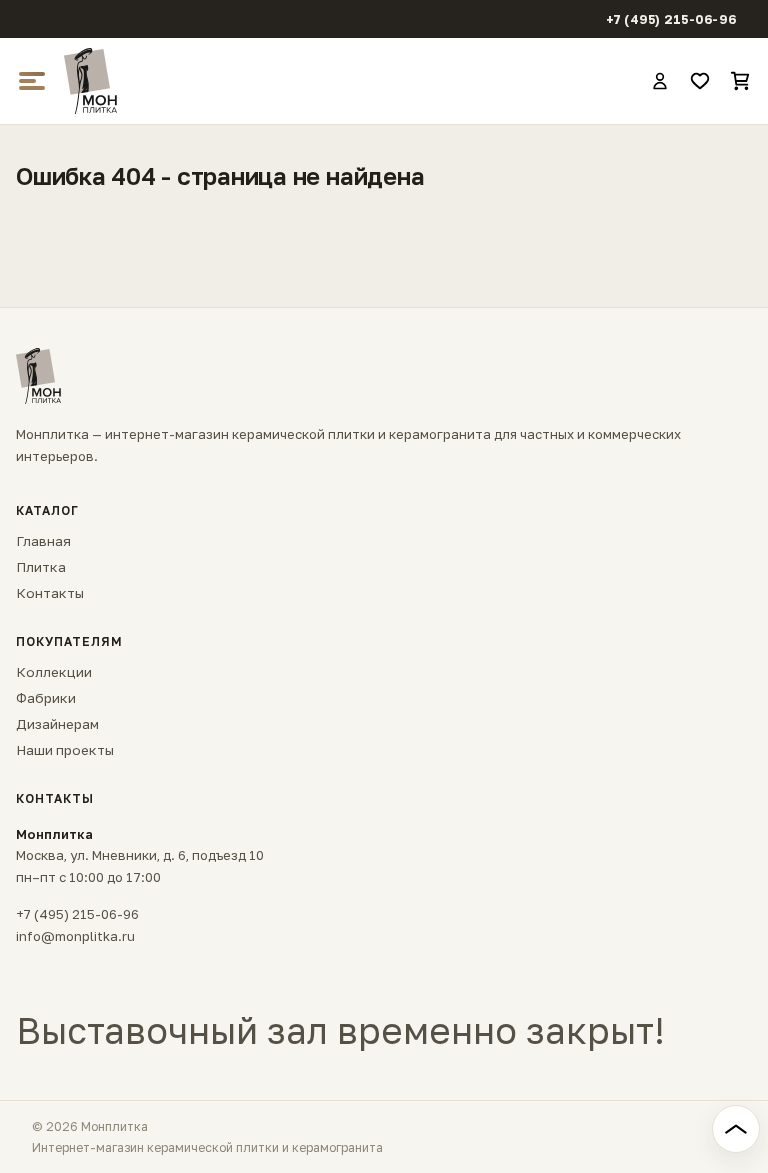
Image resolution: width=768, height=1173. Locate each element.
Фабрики (46, 698)
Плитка (41, 567)
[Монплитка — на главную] (348, 81)
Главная (43, 541)
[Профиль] (660, 81)
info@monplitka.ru (75, 936)
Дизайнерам (57, 724)
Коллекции (54, 672)
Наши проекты (65, 750)
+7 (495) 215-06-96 (671, 19)
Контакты (50, 593)
